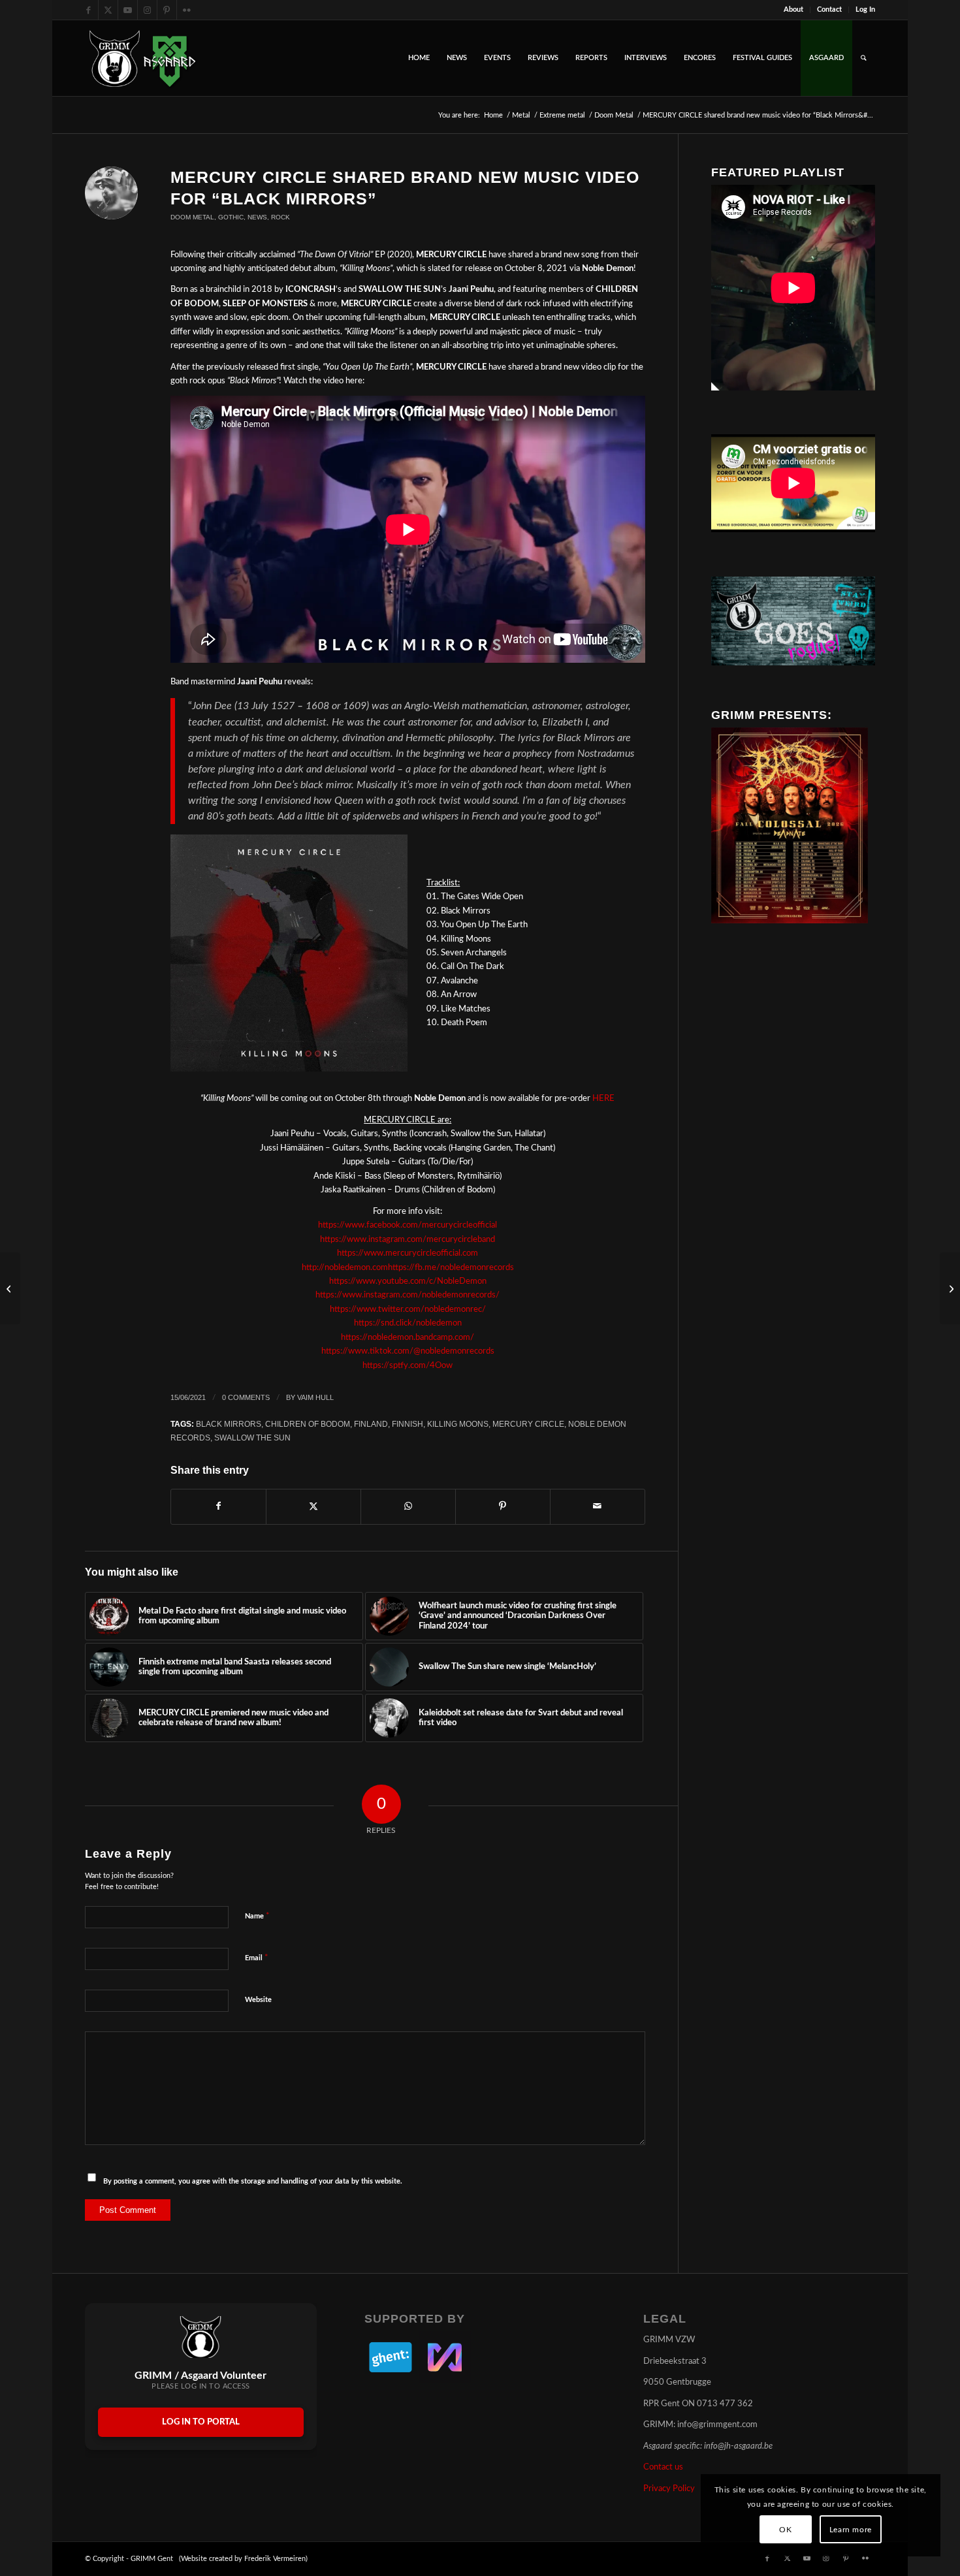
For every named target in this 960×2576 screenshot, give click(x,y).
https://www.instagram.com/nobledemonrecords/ (408, 1295)
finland (371, 1424)
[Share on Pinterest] (503, 1506)
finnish (408, 1424)
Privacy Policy (669, 2489)
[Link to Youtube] (128, 10)
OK (785, 2530)
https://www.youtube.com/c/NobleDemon (408, 1281)
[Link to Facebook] (88, 10)
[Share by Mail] (598, 1506)
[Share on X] (313, 1506)
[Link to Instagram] (147, 10)
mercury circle (528, 1424)
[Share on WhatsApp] (408, 1506)
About (793, 9)
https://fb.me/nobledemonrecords (451, 1268)
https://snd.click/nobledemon (408, 1323)
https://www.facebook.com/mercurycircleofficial (408, 1225)
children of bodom (308, 1424)
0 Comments (246, 1397)
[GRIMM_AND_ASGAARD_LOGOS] (142, 58)
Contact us (663, 2467)
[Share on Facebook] (218, 1506)
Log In (865, 9)
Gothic (231, 217)
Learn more (851, 2530)
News (257, 217)
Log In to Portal (201, 2422)
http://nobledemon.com (345, 1268)
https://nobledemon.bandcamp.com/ (408, 1338)
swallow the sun (252, 1438)
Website (258, 2000)
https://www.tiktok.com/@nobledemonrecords (408, 1351)
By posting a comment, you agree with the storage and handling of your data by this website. (253, 2181)
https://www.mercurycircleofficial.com (408, 1253)
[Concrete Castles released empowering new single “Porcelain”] (950, 1288)
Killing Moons (458, 1424)
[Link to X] (108, 10)
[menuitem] (794, 10)
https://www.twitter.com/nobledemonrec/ (408, 1310)
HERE (603, 1099)
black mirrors (229, 1424)
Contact (829, 9)
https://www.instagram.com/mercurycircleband (408, 1240)
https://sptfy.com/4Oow (408, 1366)
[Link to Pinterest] (167, 10)
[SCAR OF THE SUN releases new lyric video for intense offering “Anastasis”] (10, 1288)
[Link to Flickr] (187, 10)
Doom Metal (192, 217)
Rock (280, 217)
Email (257, 1958)
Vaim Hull (315, 1397)
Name (257, 1916)
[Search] (864, 58)
